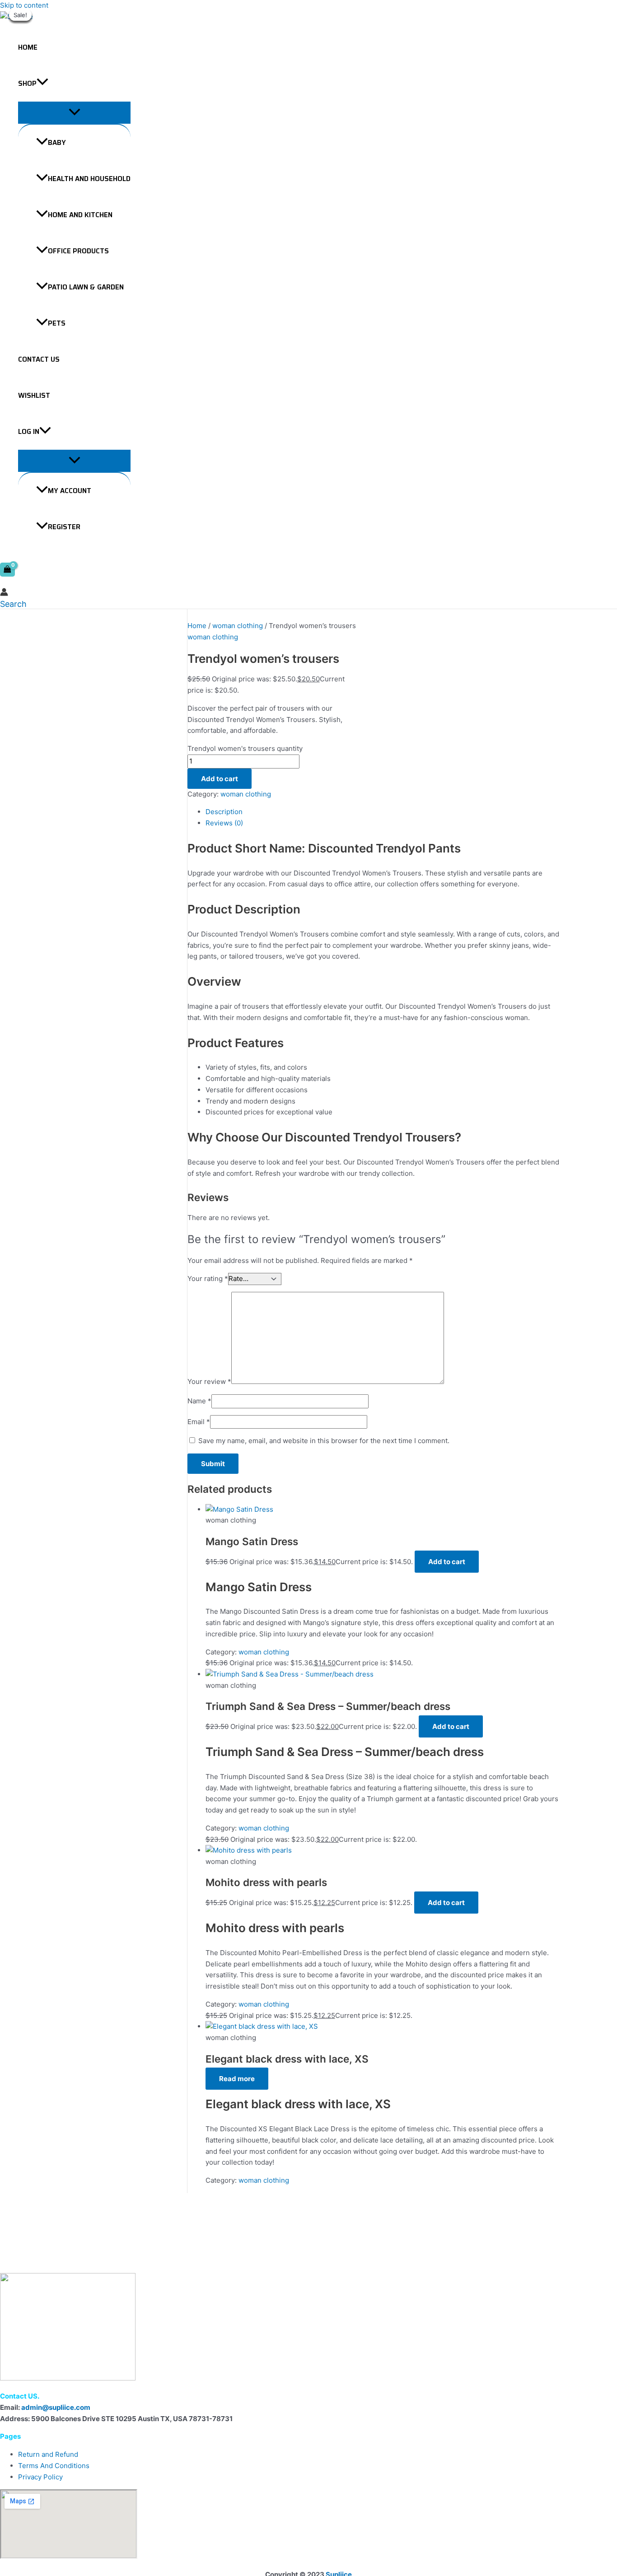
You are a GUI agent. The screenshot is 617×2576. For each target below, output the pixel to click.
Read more (237, 2079)
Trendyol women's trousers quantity (245, 748)
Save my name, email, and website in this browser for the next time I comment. (324, 1441)
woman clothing (238, 626)
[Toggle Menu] (74, 113)
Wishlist (34, 396)
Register (64, 527)
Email (199, 1422)
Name (199, 1401)
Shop (27, 84)
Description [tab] (224, 812)
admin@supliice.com (56, 2407)
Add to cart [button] (447, 1562)
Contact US (39, 359)
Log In (29, 432)
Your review (209, 1381)
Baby (57, 143)
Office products (78, 251)
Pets (57, 323)
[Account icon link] (4, 594)
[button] (42, 84)
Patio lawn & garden (86, 287)
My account (70, 491)
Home (28, 47)
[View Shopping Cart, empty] (7, 570)
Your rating (208, 1279)
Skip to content (24, 5)
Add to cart (220, 779)
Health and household (89, 179)
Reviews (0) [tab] (224, 823)
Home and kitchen (80, 215)
